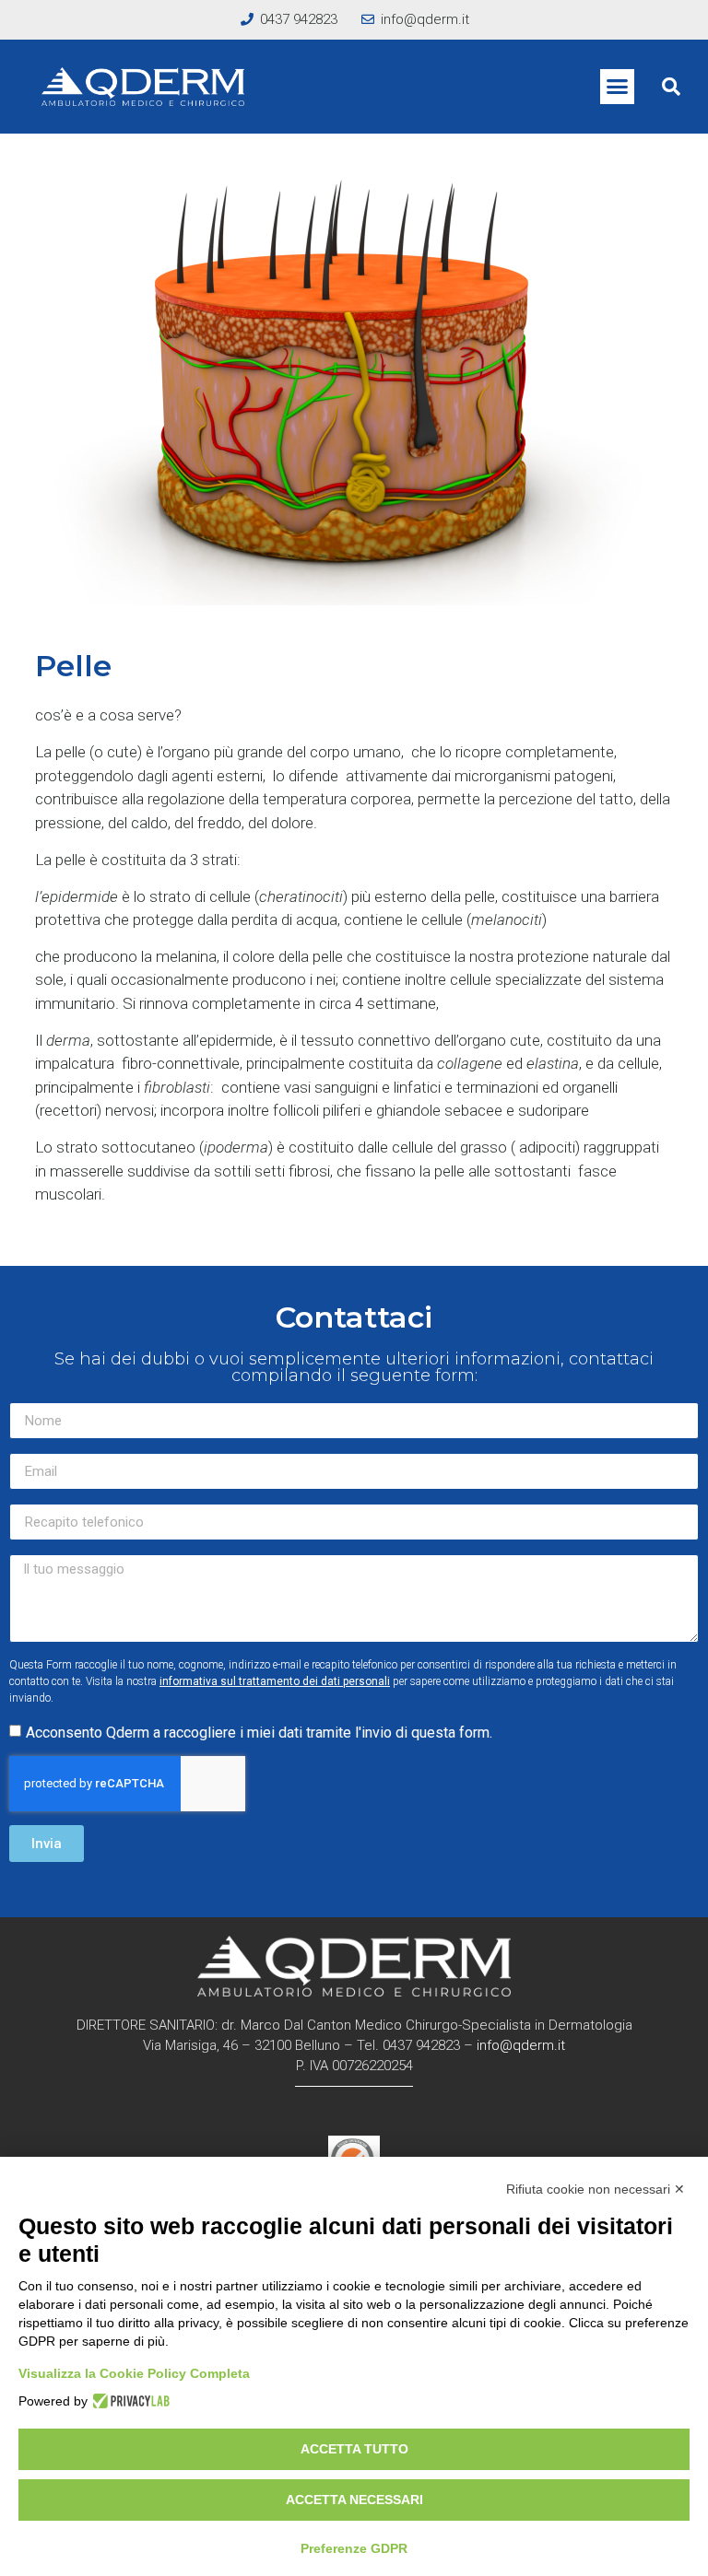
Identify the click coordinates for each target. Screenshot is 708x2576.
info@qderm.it (521, 2045)
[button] (618, 87)
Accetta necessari (354, 2500)
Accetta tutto (354, 2449)
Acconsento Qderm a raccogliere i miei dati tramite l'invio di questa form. (259, 1733)
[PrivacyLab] (129, 2401)
